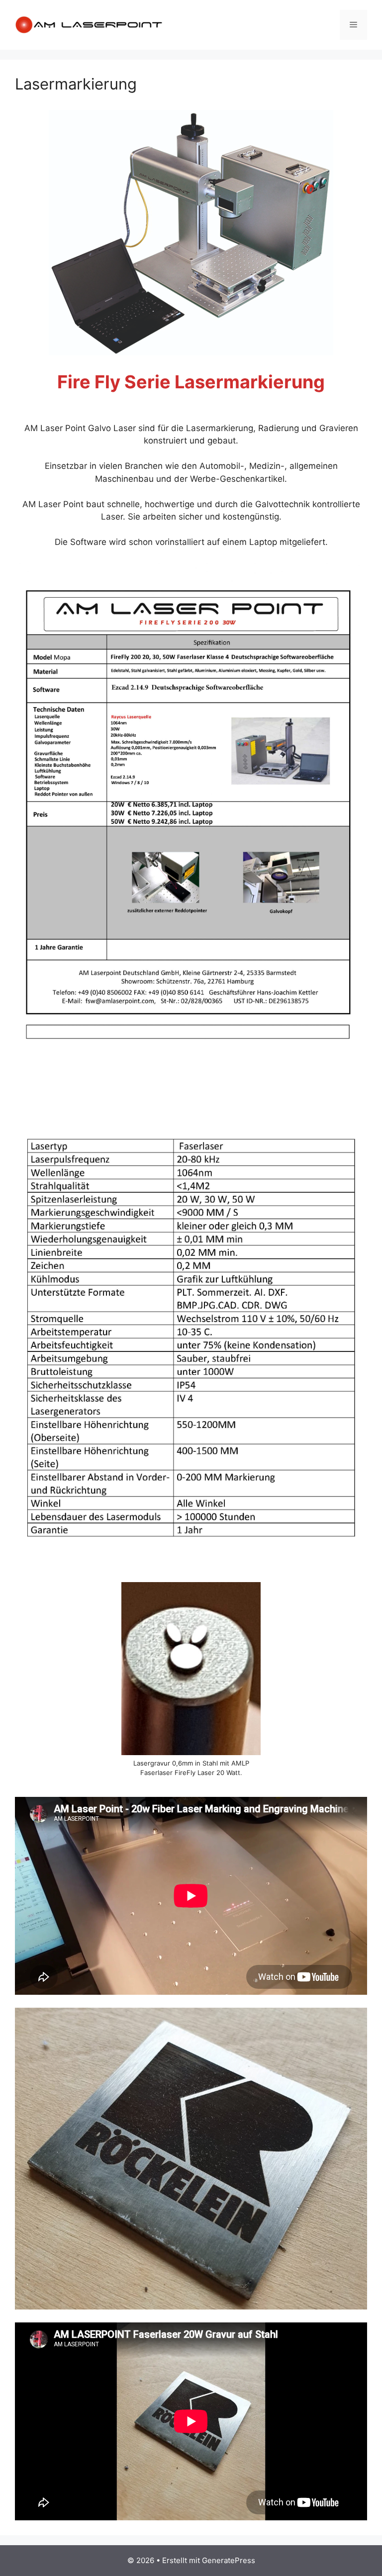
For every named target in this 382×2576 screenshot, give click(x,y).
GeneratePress (229, 2560)
